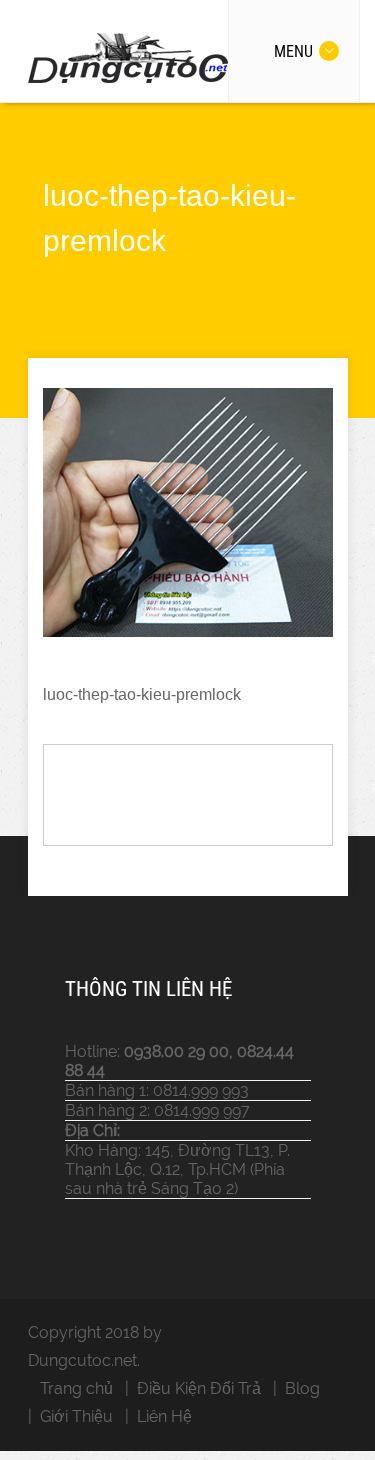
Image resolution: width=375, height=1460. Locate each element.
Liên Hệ (164, 1416)
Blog (302, 1388)
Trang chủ (76, 1388)
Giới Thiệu (76, 1416)
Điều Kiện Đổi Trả (199, 1388)
